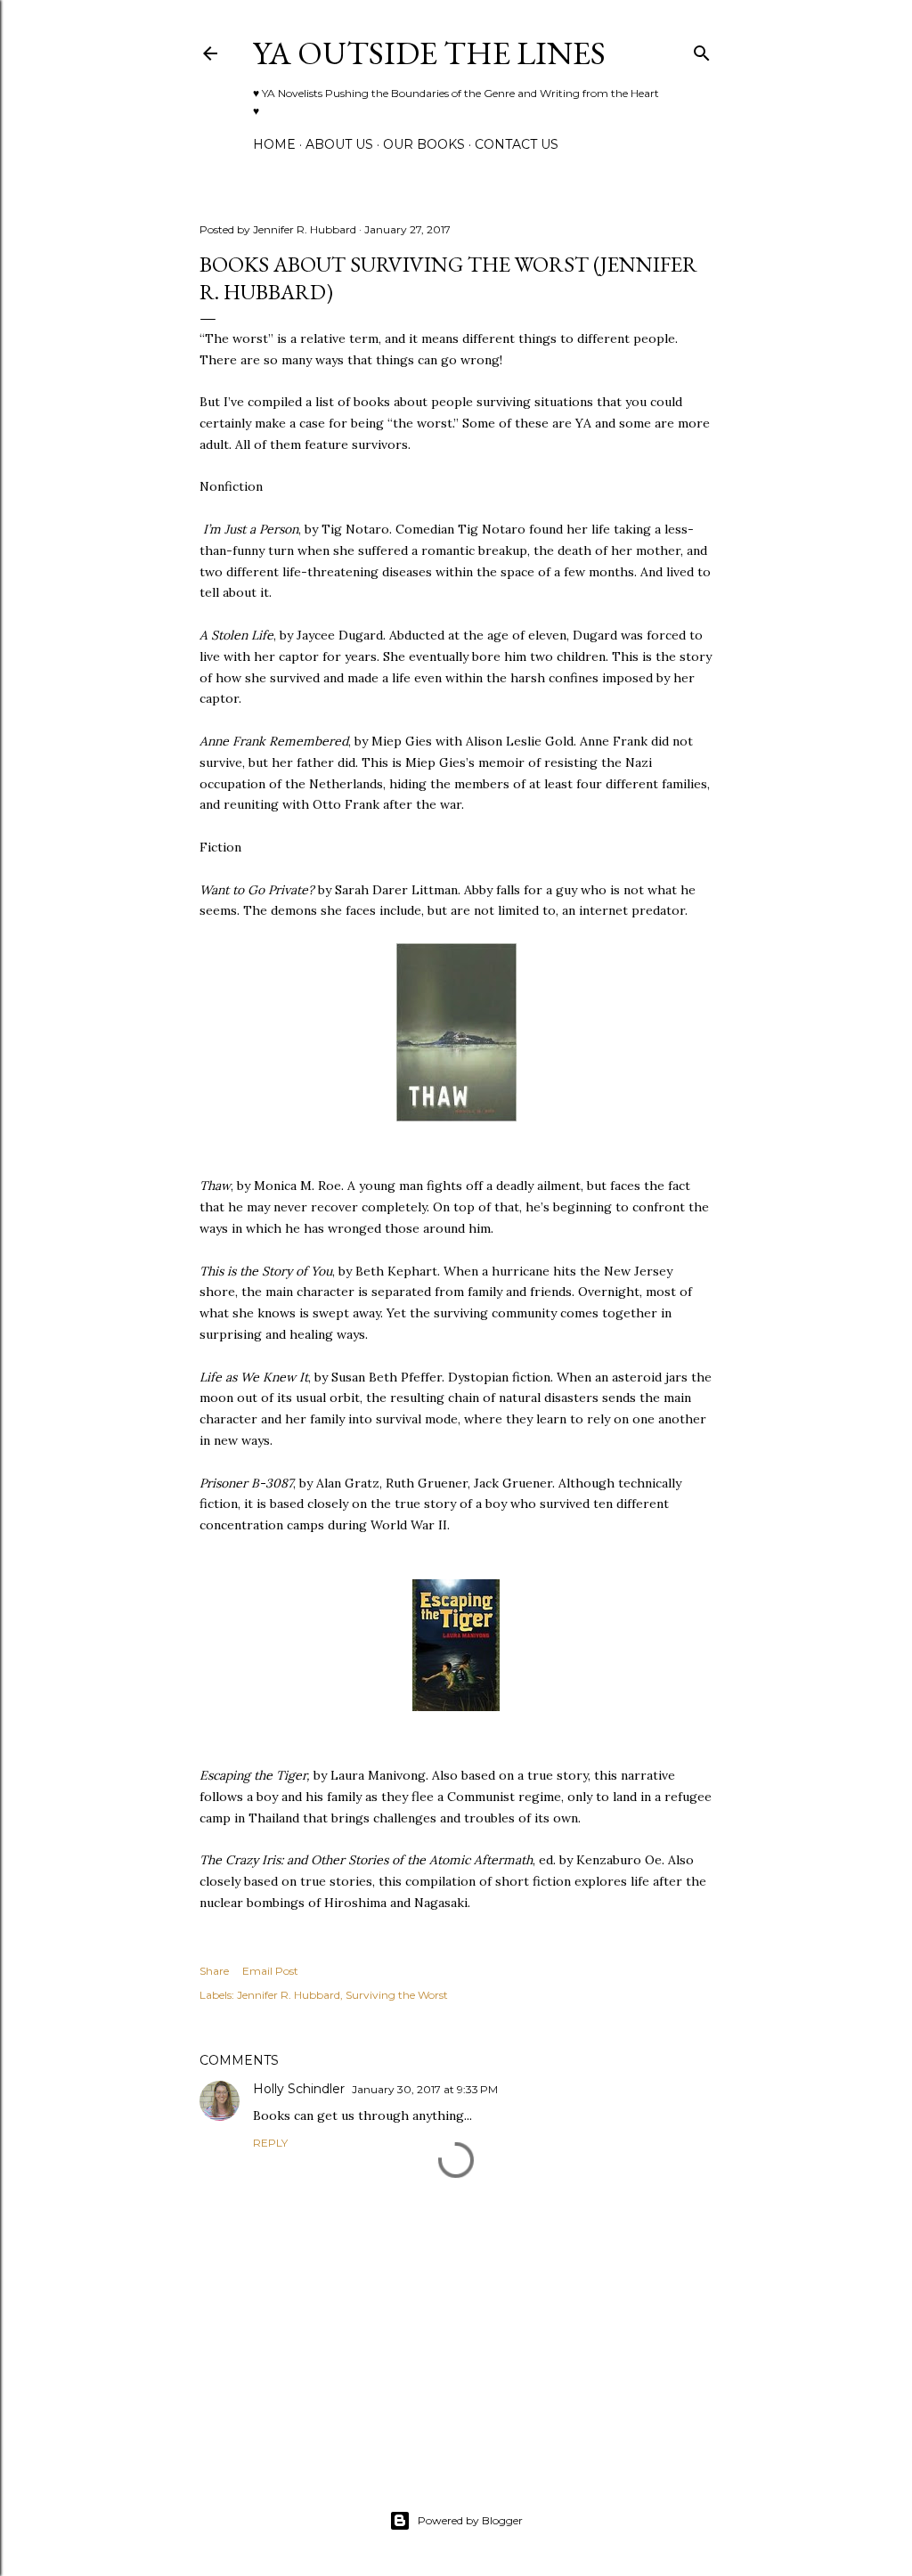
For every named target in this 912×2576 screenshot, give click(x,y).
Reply (270, 2143)
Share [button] (214, 1971)
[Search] (702, 49)
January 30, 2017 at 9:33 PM (425, 2089)
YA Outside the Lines (429, 53)
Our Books (424, 144)
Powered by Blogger (470, 2520)
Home (274, 144)
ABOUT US (339, 144)
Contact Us (517, 144)
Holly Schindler (299, 2089)
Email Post (270, 1971)
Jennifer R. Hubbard (289, 1995)
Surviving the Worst (397, 1995)
